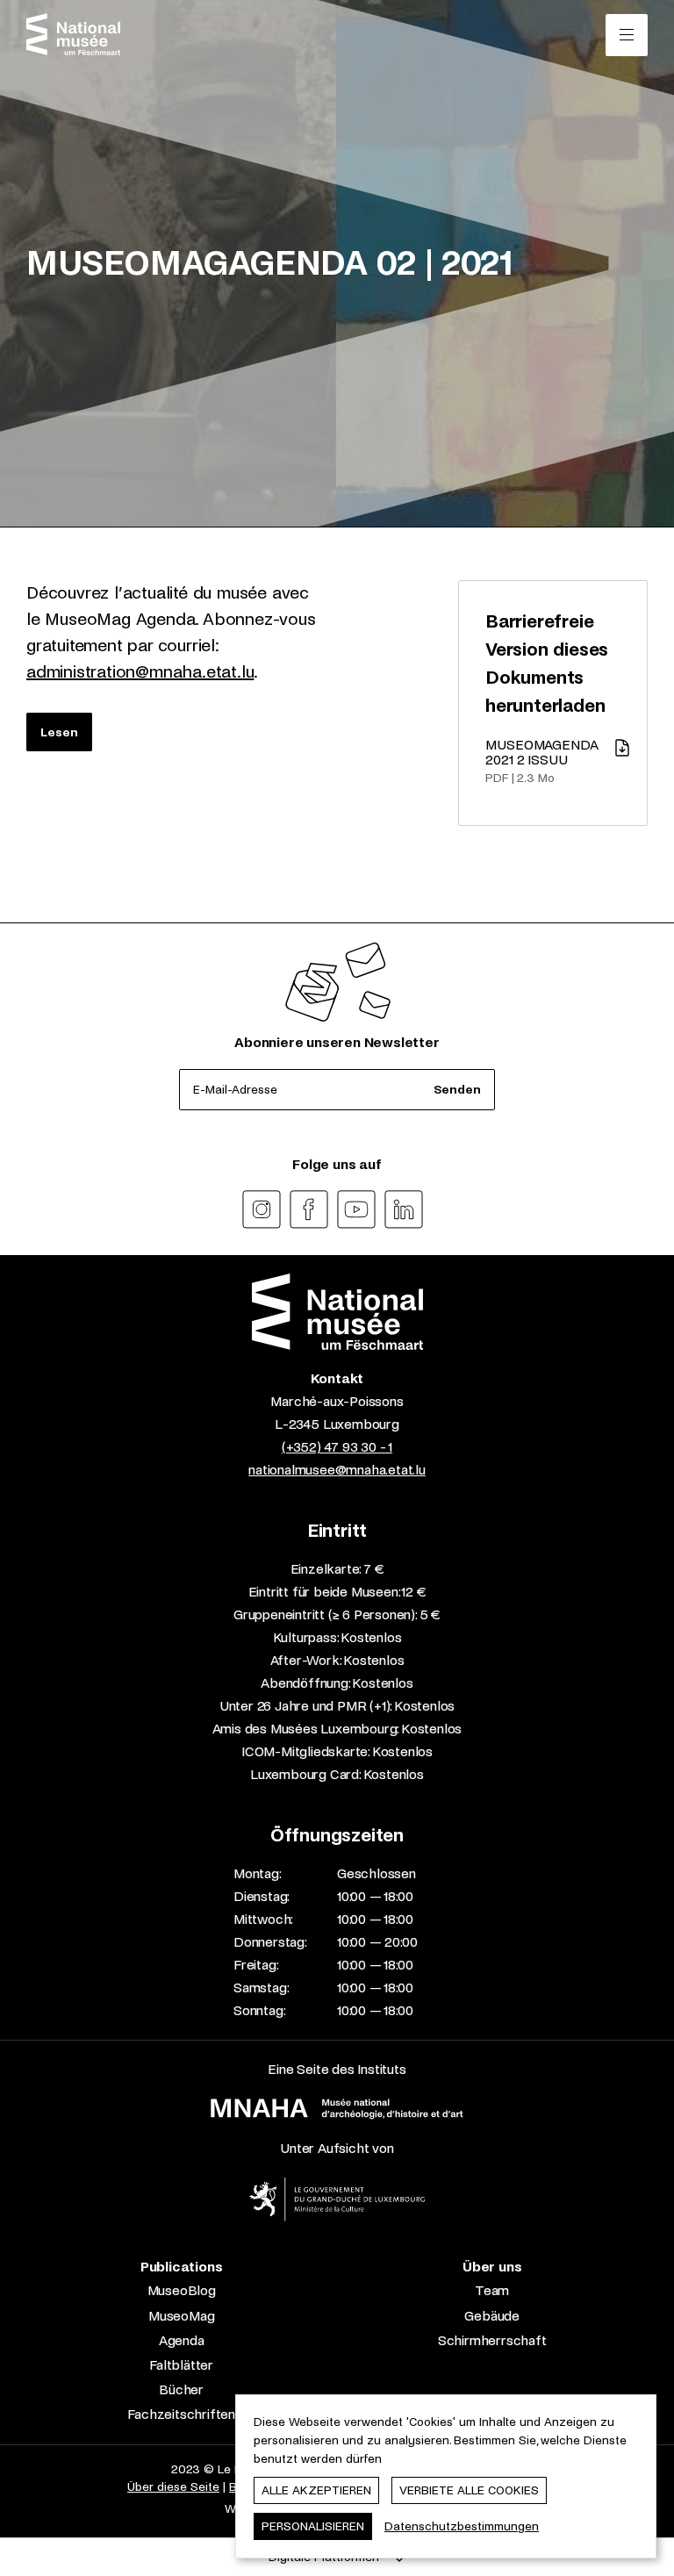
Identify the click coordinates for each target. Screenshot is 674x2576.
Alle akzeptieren (316, 2490)
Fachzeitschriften (181, 2414)
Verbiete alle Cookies (469, 2490)
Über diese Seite (173, 2487)
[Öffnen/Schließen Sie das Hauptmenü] (627, 35)
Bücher (181, 2389)
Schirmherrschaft (492, 2340)
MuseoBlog (182, 2290)
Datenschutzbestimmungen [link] (462, 2526)
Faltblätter (181, 2365)
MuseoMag (181, 2316)
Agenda (182, 2340)
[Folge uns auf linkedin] (404, 1209)
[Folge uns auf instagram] (262, 1209)
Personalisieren (313, 2526)
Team (492, 2290)
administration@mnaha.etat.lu (140, 672)
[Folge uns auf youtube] (356, 1209)
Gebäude (492, 2316)
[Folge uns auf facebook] (309, 1209)
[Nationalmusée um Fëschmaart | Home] (73, 34)
